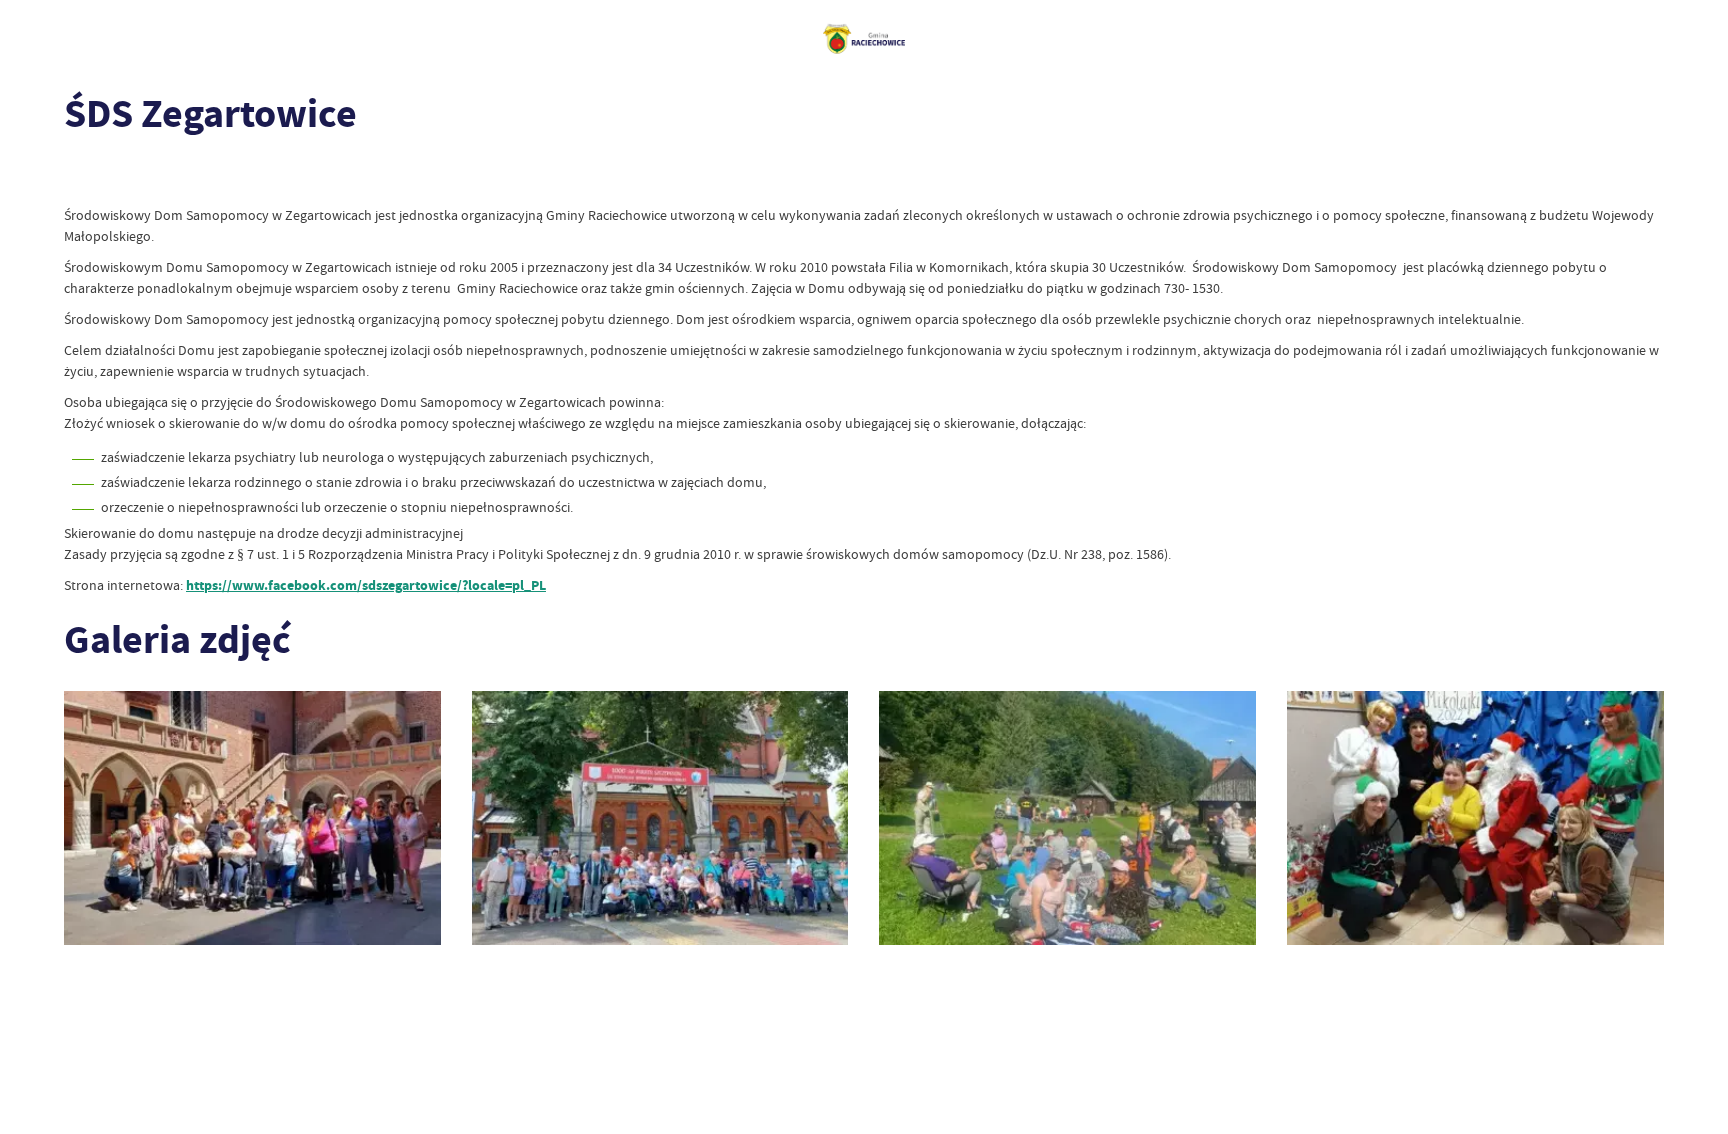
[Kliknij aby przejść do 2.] (1067, 818)
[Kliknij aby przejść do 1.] (252, 818)
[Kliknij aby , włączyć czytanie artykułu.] (80, 175)
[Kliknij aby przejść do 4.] (660, 818)
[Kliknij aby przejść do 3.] (1475, 818)
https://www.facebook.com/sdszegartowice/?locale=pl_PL (366, 585)
